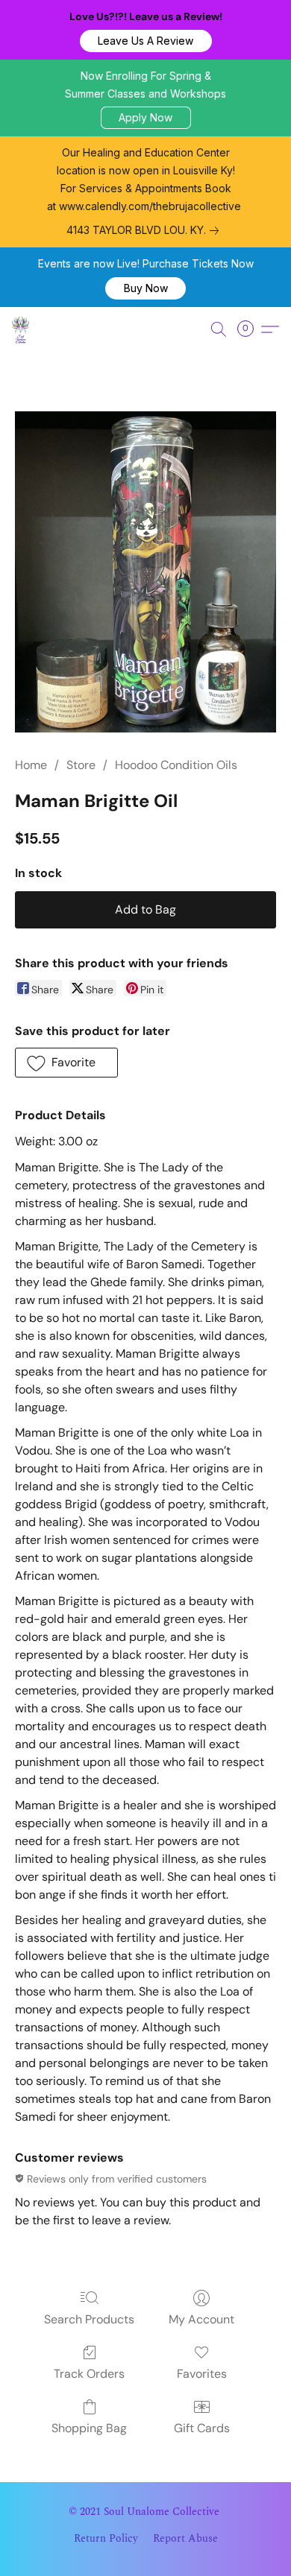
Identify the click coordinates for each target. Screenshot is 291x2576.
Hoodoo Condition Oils (176, 765)
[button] (146, 41)
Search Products (89, 2319)
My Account (201, 2319)
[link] (145, 230)
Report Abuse (185, 2539)
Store (81, 765)
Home (31, 765)
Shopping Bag (89, 2428)
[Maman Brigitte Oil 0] (145, 572)
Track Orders (89, 2374)
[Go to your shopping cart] (250, 329)
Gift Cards (202, 2428)
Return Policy (106, 2539)
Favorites (202, 2374)
